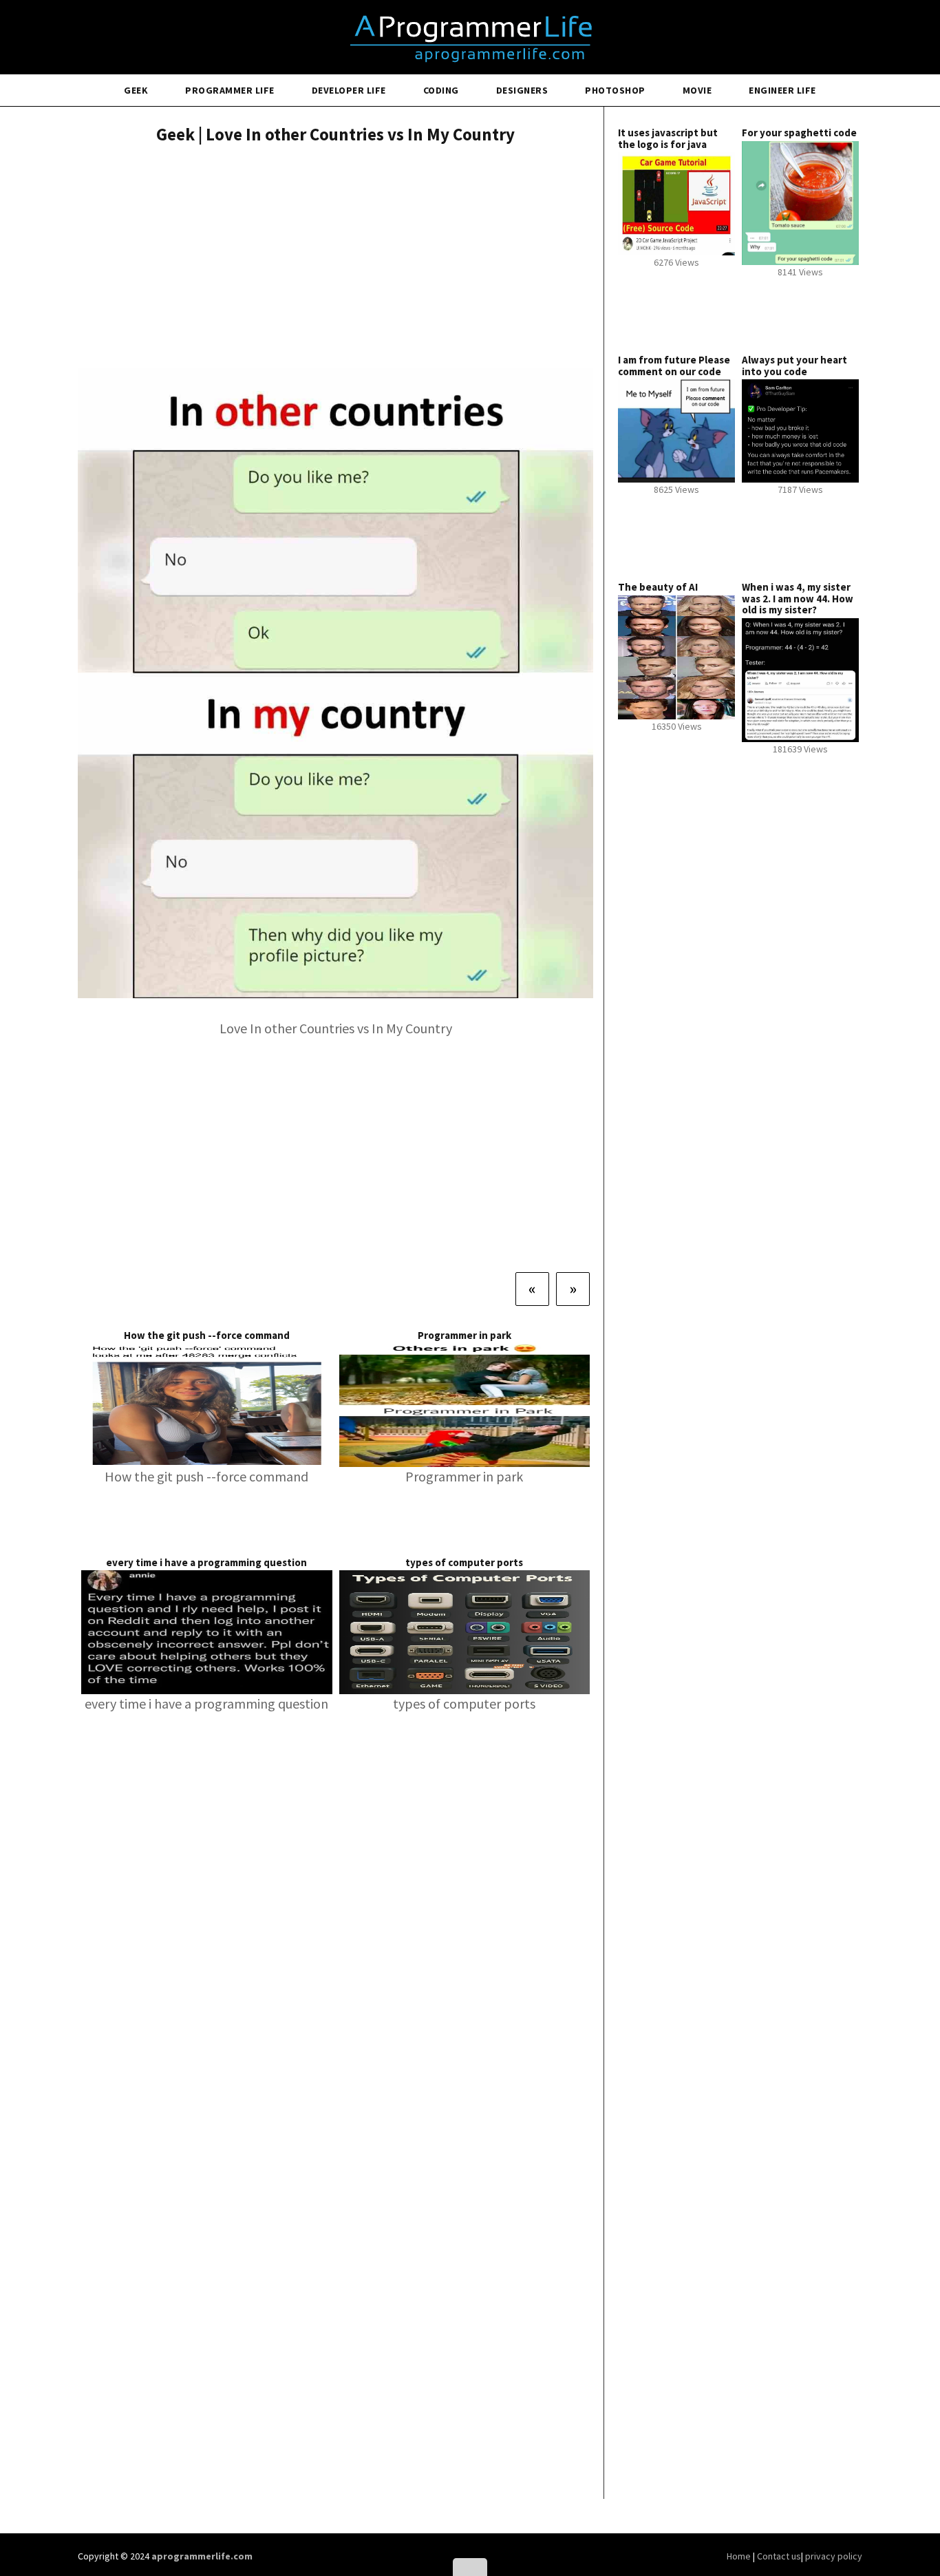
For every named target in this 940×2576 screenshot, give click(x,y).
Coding (441, 90)
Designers (522, 90)
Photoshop (615, 90)
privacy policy (834, 2556)
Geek (136, 90)
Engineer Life (782, 90)
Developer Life (349, 90)
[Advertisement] (335, 258)
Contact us (779, 2556)
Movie (697, 90)
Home (740, 2556)
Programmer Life (230, 90)
